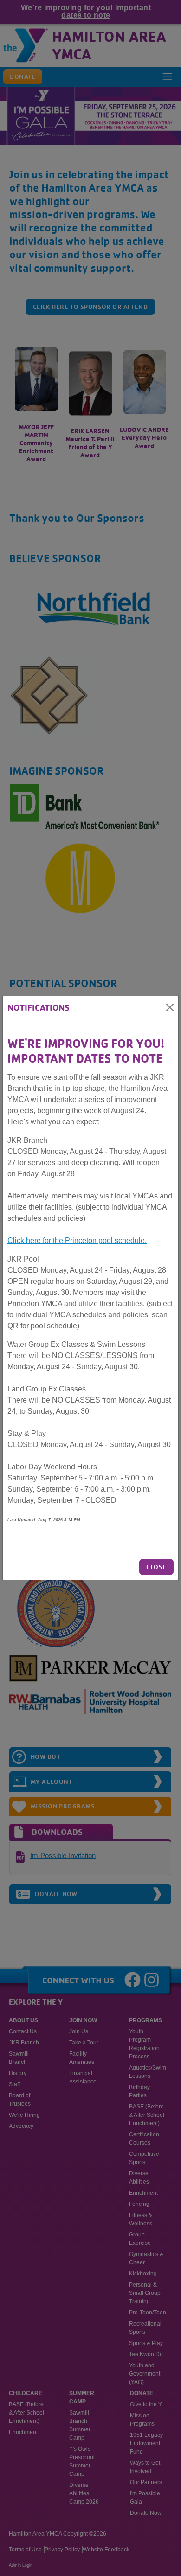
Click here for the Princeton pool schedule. (77, 1240)
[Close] (170, 1007)
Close (156, 1567)
